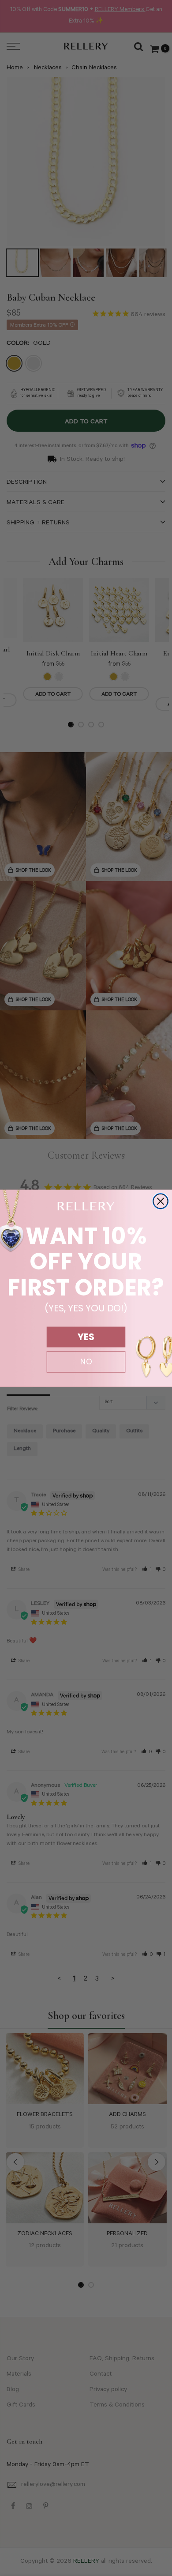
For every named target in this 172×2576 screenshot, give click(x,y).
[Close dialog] (161, 1201)
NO (86, 1362)
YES (86, 1337)
